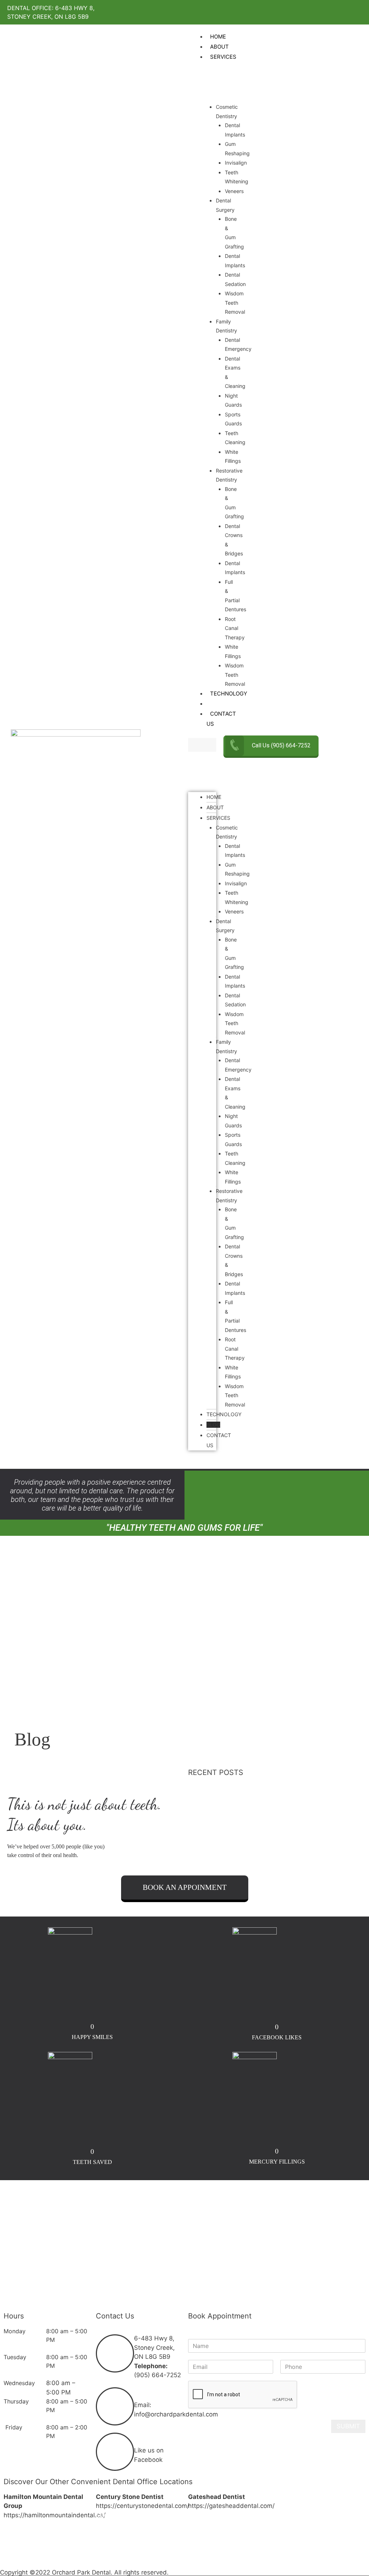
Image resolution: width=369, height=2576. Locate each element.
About (215, 807)
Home (214, 797)
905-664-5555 (244, 2524)
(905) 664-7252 (157, 2375)
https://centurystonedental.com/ (143, 2506)
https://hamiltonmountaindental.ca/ (55, 2515)
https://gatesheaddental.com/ (231, 2506)
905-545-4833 (152, 2533)
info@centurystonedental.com (139, 2552)
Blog (213, 1425)
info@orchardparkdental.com (176, 2414)
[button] (202, 745)
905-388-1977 (59, 2543)
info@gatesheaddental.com (247, 2533)
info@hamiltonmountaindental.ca (51, 2561)
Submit (348, 2426)
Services (218, 818)
